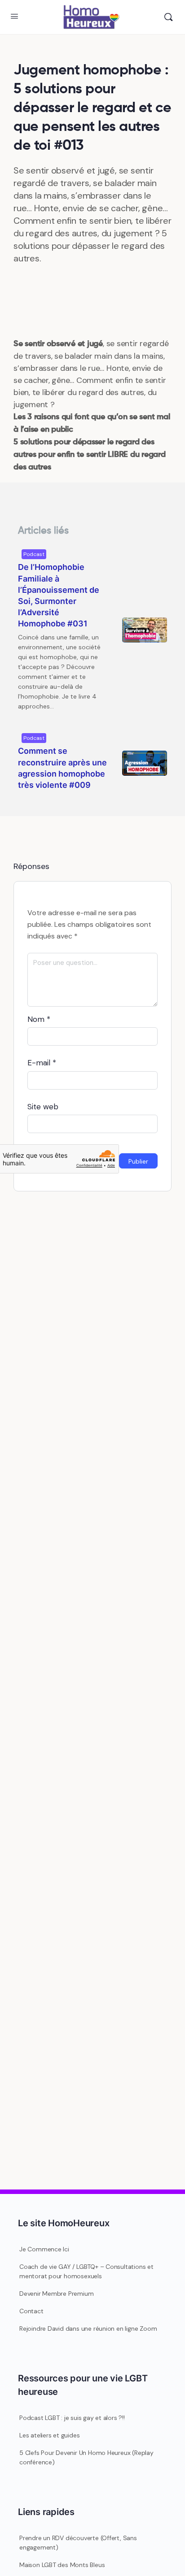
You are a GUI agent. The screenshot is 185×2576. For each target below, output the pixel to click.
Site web (43, 1107)
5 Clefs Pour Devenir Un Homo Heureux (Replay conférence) (86, 2457)
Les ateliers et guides (49, 2435)
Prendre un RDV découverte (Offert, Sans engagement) (78, 2543)
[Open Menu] (14, 16)
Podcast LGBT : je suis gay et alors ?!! (72, 2418)
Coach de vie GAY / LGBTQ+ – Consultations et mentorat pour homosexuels (86, 2271)
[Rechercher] (168, 17)
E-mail (42, 1063)
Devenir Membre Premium (56, 2294)
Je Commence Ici (44, 2249)
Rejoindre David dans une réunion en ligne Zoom (88, 2328)
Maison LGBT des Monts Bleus (62, 2565)
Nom (39, 1019)
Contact (31, 2311)
